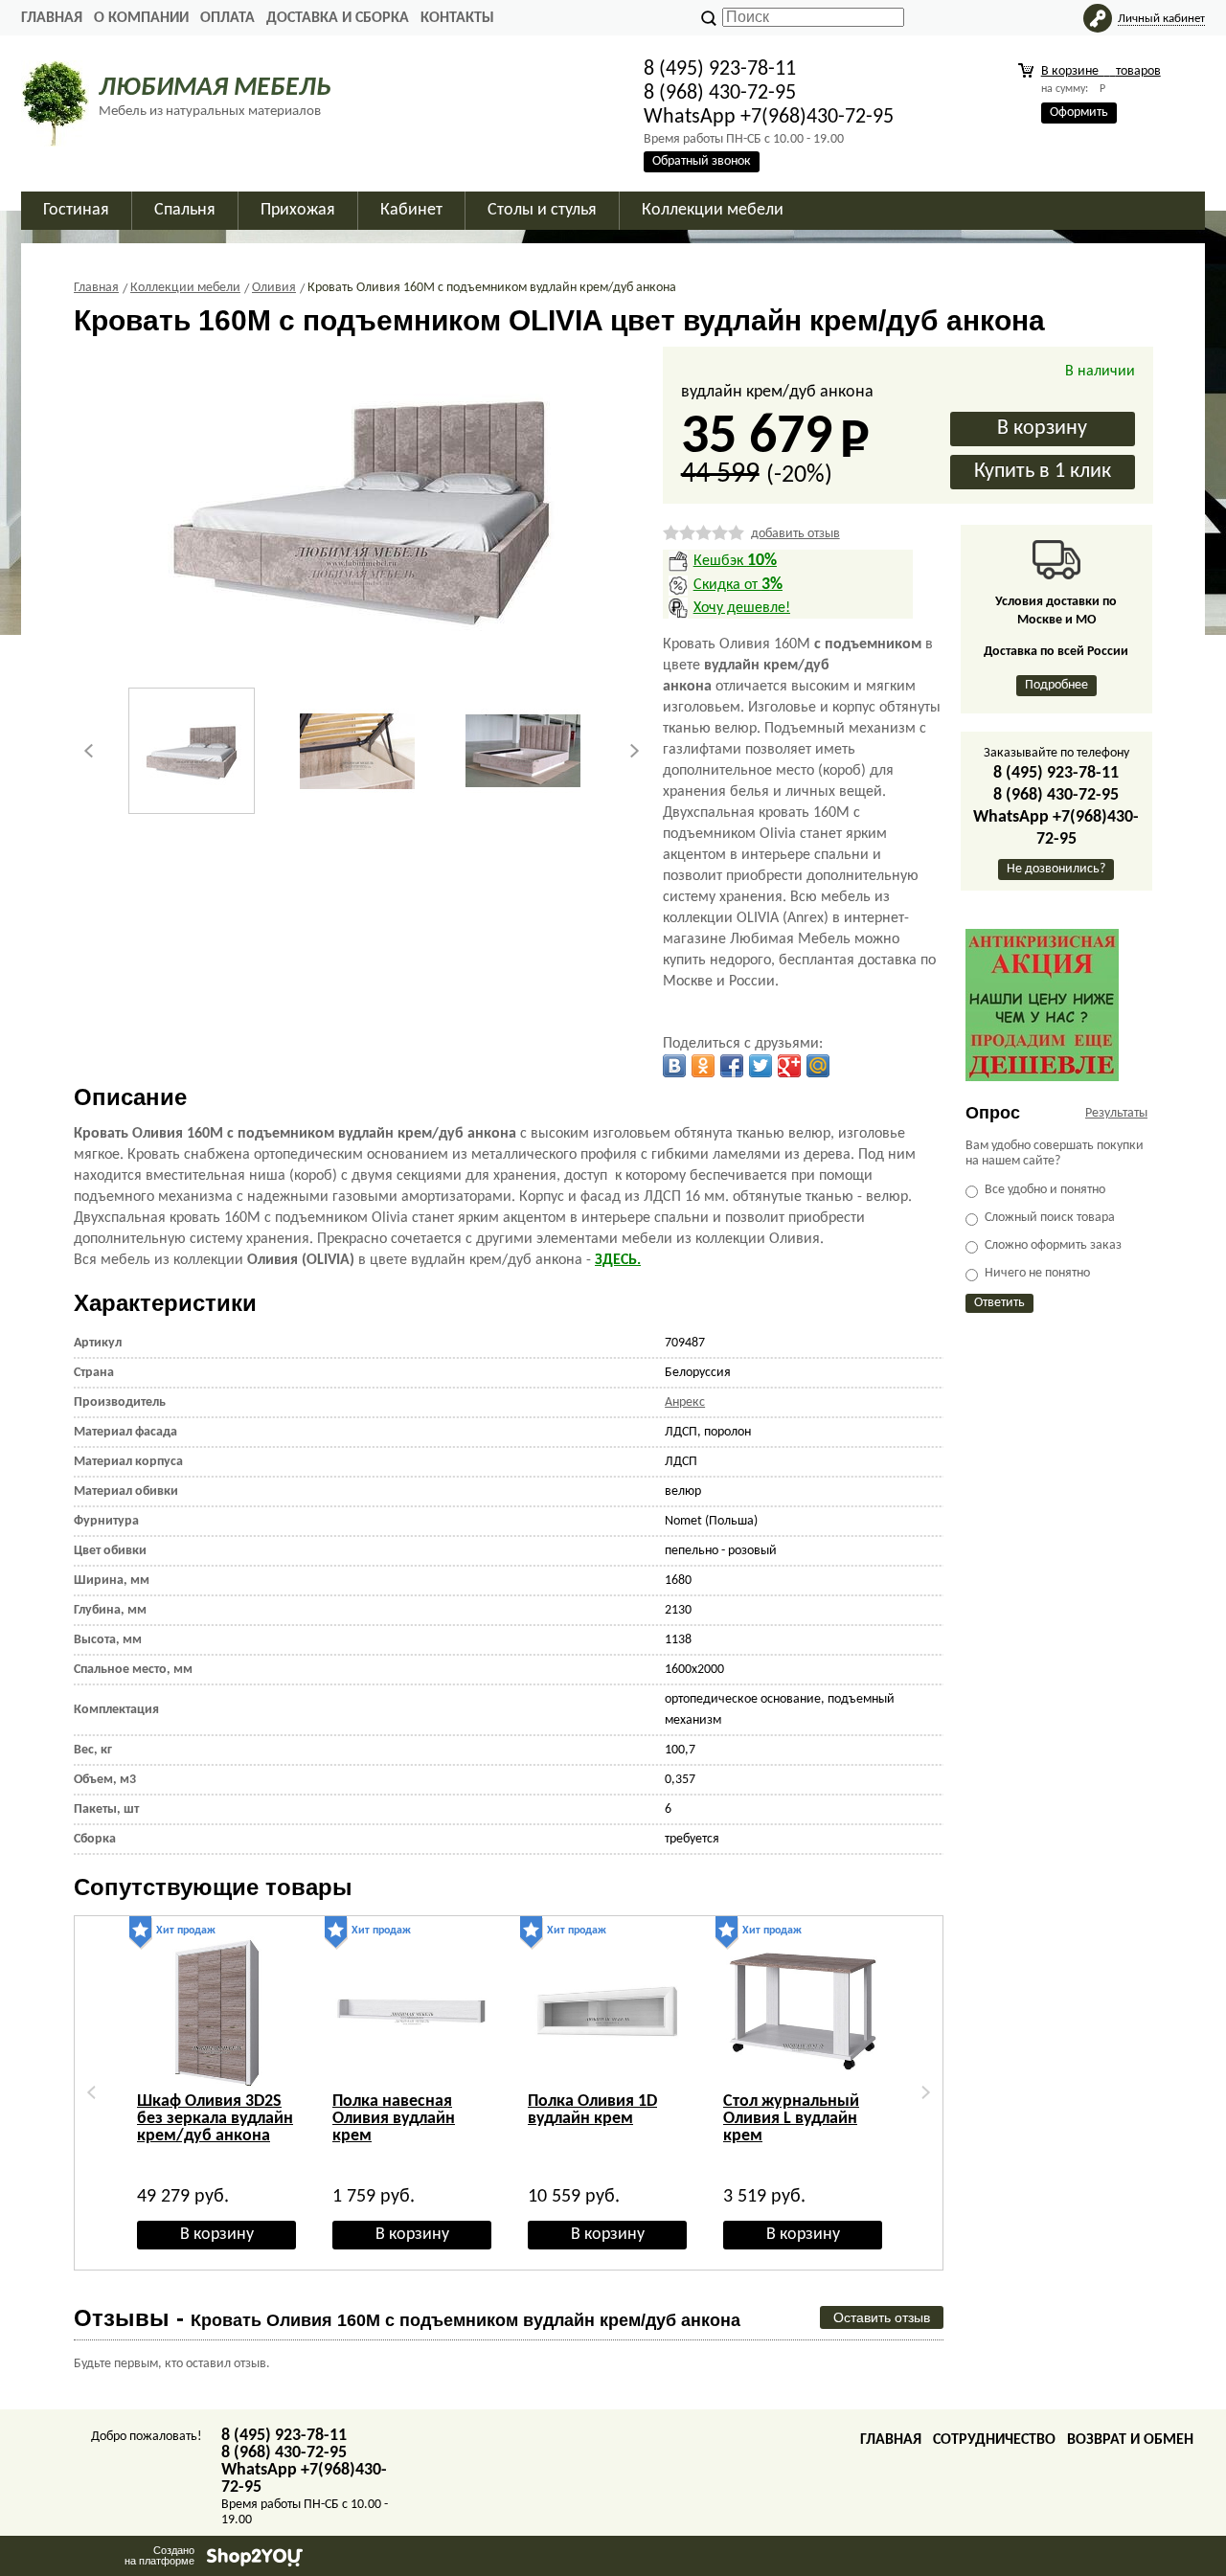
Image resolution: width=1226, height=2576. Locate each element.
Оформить (1079, 113)
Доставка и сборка (338, 18)
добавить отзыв (795, 534)
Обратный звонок (702, 161)
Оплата (227, 18)
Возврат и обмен (1130, 2440)
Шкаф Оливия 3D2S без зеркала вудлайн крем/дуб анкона (215, 2119)
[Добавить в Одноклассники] (703, 1066)
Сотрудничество (994, 2440)
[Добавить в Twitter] (761, 1066)
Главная (52, 18)
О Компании (141, 18)
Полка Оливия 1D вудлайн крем (592, 2110)
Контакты (457, 18)
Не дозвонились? (1056, 869)
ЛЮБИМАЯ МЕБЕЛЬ (215, 88)
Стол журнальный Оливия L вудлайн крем (791, 2119)
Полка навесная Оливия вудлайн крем (394, 2119)
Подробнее (1056, 685)
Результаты (1116, 1113)
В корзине (1101, 71)
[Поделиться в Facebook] (732, 1066)
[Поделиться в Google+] (789, 1066)
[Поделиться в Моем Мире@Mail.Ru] (818, 1066)
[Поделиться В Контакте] (674, 1066)
